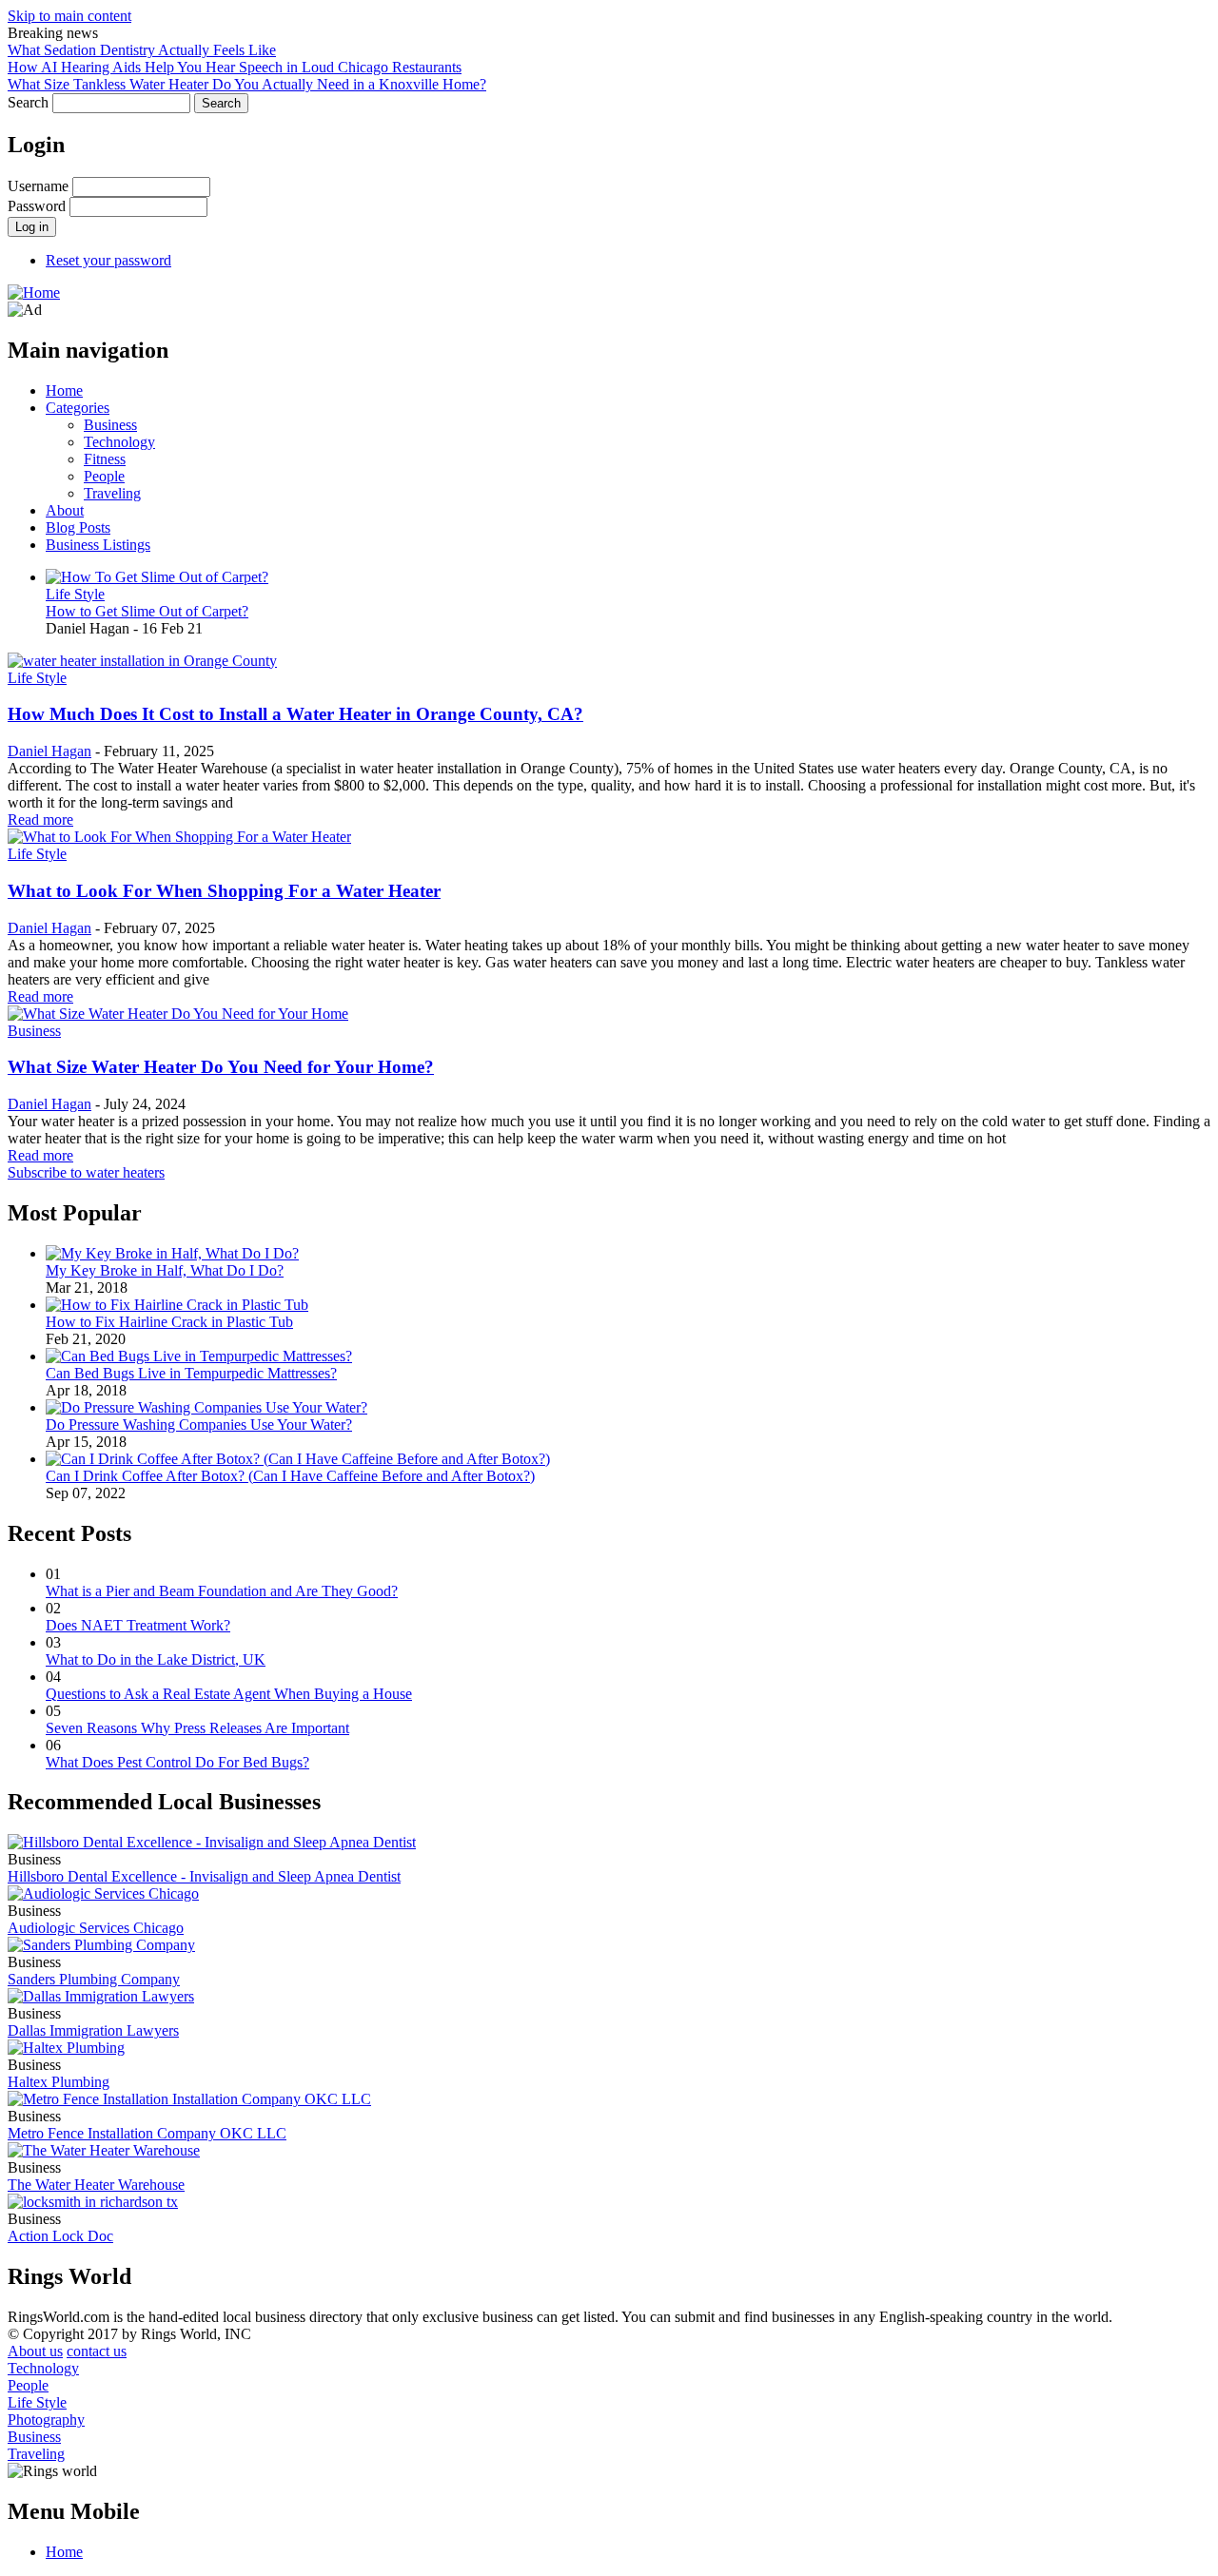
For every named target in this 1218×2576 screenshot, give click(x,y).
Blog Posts (78, 527)
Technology (119, 442)
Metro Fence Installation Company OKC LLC (147, 2133)
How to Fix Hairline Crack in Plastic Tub (169, 1322)
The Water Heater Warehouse (96, 2185)
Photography (46, 2420)
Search (28, 102)
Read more (40, 820)
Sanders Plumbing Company (94, 1979)
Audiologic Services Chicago (96, 1928)
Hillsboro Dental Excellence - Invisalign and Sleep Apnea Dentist (204, 1876)
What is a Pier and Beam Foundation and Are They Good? (222, 1591)
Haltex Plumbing (59, 2082)
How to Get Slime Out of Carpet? (147, 611)
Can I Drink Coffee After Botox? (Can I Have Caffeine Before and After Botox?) (290, 1476)
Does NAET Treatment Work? (138, 1625)
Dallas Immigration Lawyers (93, 2030)
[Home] (34, 293)
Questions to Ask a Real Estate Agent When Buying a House (229, 1694)
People (104, 476)
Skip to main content (69, 16)
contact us (97, 2351)
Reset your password (108, 260)
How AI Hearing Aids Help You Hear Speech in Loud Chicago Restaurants (235, 67)
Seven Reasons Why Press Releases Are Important (197, 1728)
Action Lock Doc (60, 2236)
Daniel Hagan (49, 751)
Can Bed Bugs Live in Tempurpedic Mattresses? (191, 1373)
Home (64, 390)
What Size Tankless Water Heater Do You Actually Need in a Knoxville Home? (247, 84)
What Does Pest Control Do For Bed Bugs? (177, 1762)
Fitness (105, 459)
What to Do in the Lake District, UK (156, 1659)
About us (35, 2351)
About (65, 510)
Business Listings (98, 545)
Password (37, 206)
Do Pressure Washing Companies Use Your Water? (199, 1425)
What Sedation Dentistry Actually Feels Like (142, 50)
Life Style (75, 594)
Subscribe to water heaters (86, 1172)
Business (110, 425)
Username (38, 186)
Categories (78, 408)
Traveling (112, 493)
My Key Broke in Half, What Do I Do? (165, 1270)
